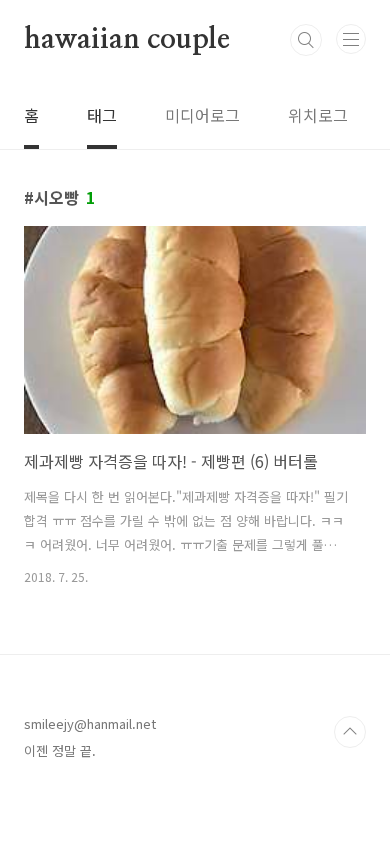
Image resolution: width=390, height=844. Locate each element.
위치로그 (318, 115)
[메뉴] (351, 39)
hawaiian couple (127, 40)
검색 (306, 40)
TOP (350, 732)
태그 (102, 115)
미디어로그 (202, 115)
